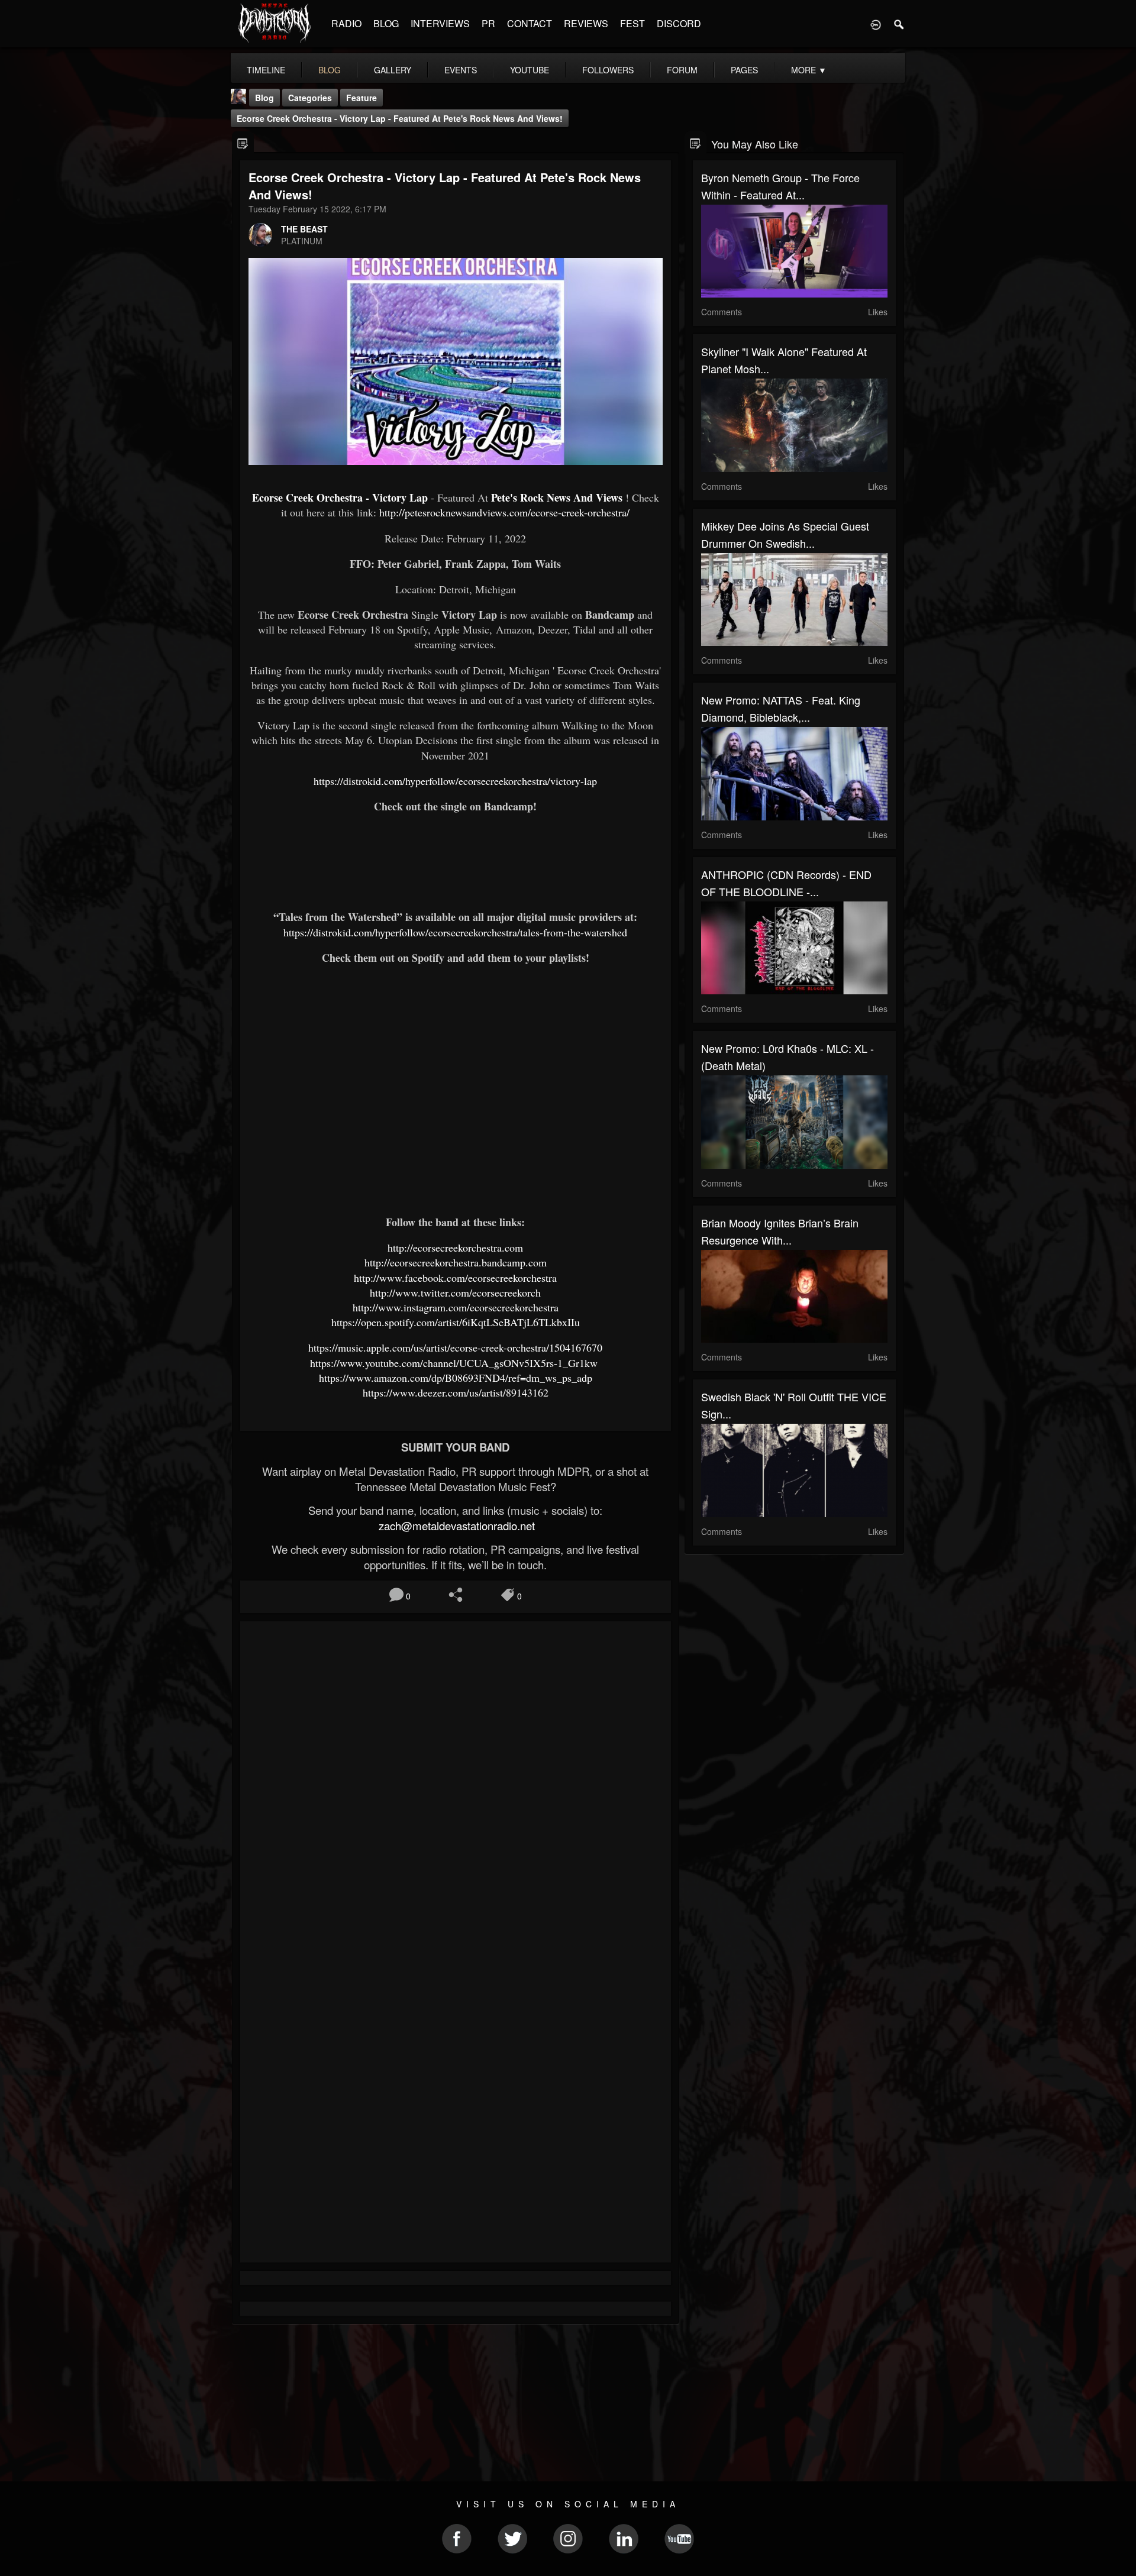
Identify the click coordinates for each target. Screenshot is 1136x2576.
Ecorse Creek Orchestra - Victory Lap (340, 497)
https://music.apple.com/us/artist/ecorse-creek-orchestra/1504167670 (455, 1347)
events (461, 70)
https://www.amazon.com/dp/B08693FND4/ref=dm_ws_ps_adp (456, 1378)
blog (330, 70)
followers (608, 70)
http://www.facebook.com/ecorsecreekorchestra (455, 1278)
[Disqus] (456, 1788)
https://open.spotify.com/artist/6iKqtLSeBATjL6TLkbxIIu (456, 1322)
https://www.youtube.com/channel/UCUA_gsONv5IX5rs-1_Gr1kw (456, 1363)
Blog (264, 98)
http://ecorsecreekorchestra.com (455, 1247)
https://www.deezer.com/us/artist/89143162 (456, 1392)
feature (362, 98)
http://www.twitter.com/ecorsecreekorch (455, 1292)
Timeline (266, 70)
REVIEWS (586, 23)
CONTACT (530, 23)
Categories (310, 98)
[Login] (876, 24)
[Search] (899, 24)
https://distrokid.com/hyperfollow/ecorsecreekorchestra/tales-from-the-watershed (455, 932)
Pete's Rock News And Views (557, 497)
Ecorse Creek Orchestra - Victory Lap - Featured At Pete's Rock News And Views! (400, 118)
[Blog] (243, 143)
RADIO (346, 23)
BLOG (386, 23)
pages (744, 70)
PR (488, 23)
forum (682, 70)
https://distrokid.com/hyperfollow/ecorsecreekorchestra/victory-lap (455, 781)
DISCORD (679, 23)
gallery (393, 70)
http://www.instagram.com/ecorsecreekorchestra (456, 1307)
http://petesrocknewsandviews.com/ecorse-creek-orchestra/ (504, 512)
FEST (632, 23)
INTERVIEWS (440, 23)
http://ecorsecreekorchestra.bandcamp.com (456, 1262)
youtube (530, 70)
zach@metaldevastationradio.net (455, 1525)
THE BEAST (304, 229)
